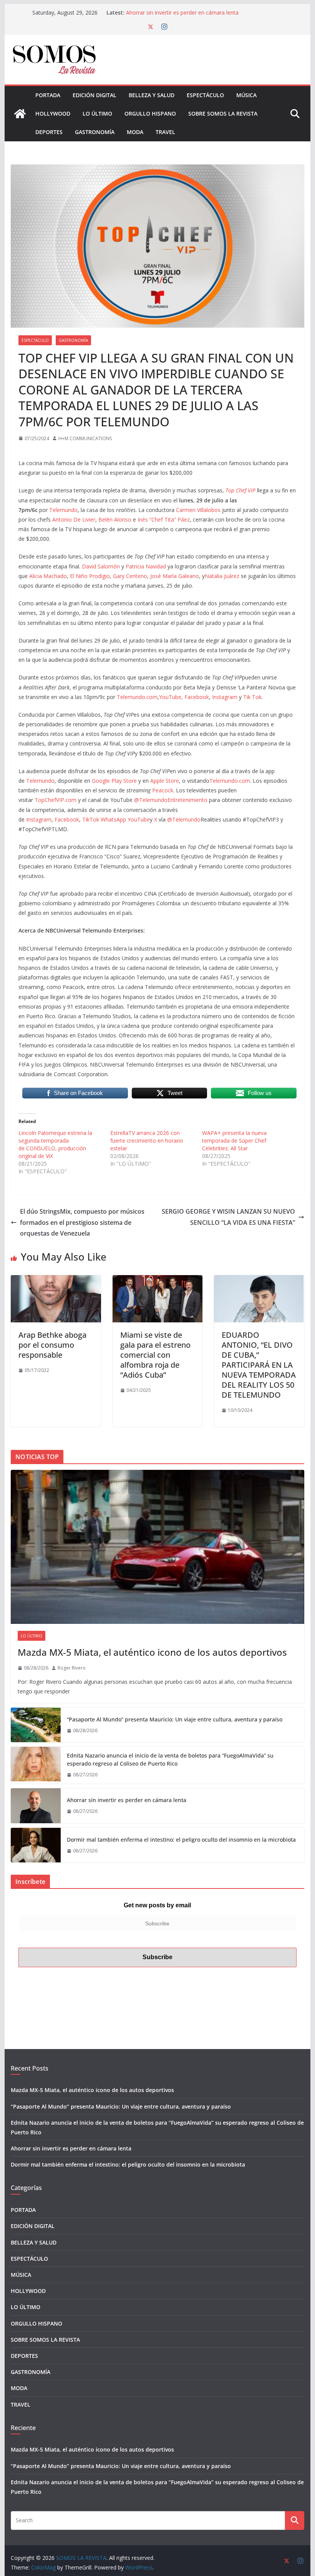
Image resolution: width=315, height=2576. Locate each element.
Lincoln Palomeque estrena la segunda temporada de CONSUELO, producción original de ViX (55, 1144)
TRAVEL (165, 132)
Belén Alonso (115, 519)
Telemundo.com (137, 697)
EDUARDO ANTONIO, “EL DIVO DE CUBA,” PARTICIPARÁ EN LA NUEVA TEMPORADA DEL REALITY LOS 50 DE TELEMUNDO (259, 1365)
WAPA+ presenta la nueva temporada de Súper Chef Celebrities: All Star (234, 1141)
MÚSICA (246, 95)
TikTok (91, 819)
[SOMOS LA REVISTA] (20, 114)
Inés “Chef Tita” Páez (164, 519)
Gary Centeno (130, 576)
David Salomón (101, 566)
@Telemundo (184, 819)
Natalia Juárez (222, 576)
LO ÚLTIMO (97, 113)
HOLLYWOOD (53, 113)
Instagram (225, 697)
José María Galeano (175, 576)
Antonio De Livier (74, 519)
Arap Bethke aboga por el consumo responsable (52, 1345)
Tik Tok (252, 697)
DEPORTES (49, 132)
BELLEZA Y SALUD (152, 95)
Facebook (197, 697)
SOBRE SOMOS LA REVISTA (223, 113)
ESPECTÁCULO (205, 95)
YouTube (139, 819)
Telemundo (63, 510)
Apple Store (165, 781)
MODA (135, 132)
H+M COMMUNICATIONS (85, 438)
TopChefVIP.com (56, 800)
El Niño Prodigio (90, 576)
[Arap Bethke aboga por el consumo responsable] (56, 1281)
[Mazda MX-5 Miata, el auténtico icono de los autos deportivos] (157, 1547)
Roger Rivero (72, 1668)
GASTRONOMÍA (95, 132)
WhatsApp (113, 819)
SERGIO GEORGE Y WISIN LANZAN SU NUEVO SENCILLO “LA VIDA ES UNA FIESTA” (228, 1217)
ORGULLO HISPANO (150, 113)
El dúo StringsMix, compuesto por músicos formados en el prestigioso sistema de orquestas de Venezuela (82, 1223)
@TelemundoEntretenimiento (171, 800)
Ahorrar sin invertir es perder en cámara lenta (182, 12)
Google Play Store (114, 781)
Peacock (163, 790)
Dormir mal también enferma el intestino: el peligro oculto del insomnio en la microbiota (181, 1840)
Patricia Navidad (146, 566)
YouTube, (171, 697)
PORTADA (48, 95)
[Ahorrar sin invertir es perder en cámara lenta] (36, 1806)
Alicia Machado (48, 576)
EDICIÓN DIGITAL (94, 95)
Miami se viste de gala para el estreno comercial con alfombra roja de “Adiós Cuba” (155, 1355)
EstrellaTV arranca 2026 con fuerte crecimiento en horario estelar (147, 1141)
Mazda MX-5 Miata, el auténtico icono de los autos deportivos (152, 1652)
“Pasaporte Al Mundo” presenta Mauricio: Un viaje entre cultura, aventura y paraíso (175, 1719)
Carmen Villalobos (198, 510)
